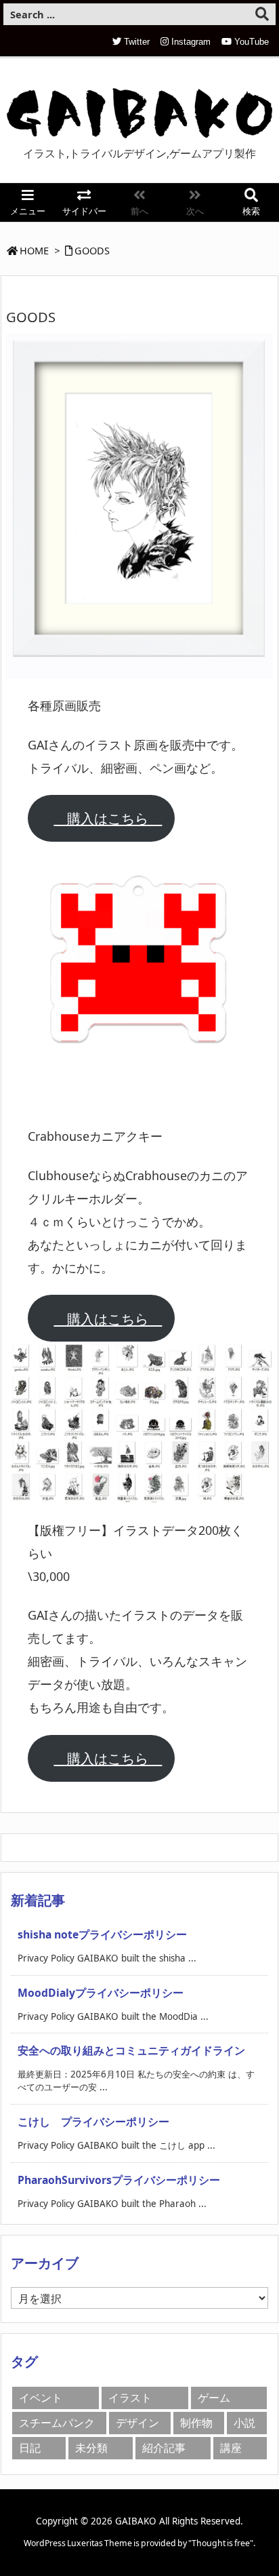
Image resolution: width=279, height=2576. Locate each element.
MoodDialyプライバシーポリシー (101, 1993)
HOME (34, 250)
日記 (30, 2448)
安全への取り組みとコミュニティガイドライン (131, 2050)
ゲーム (214, 2398)
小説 (244, 2423)
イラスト (130, 2398)
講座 (231, 2448)
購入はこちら (108, 818)
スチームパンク (57, 2423)
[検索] (262, 14)
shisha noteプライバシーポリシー (102, 1934)
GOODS (92, 250)
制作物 (196, 2423)
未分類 (91, 2448)
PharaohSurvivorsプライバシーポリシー (119, 2180)
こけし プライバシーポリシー (93, 2122)
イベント (41, 2398)
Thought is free (221, 2543)
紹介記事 (164, 2448)
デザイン (137, 2423)
